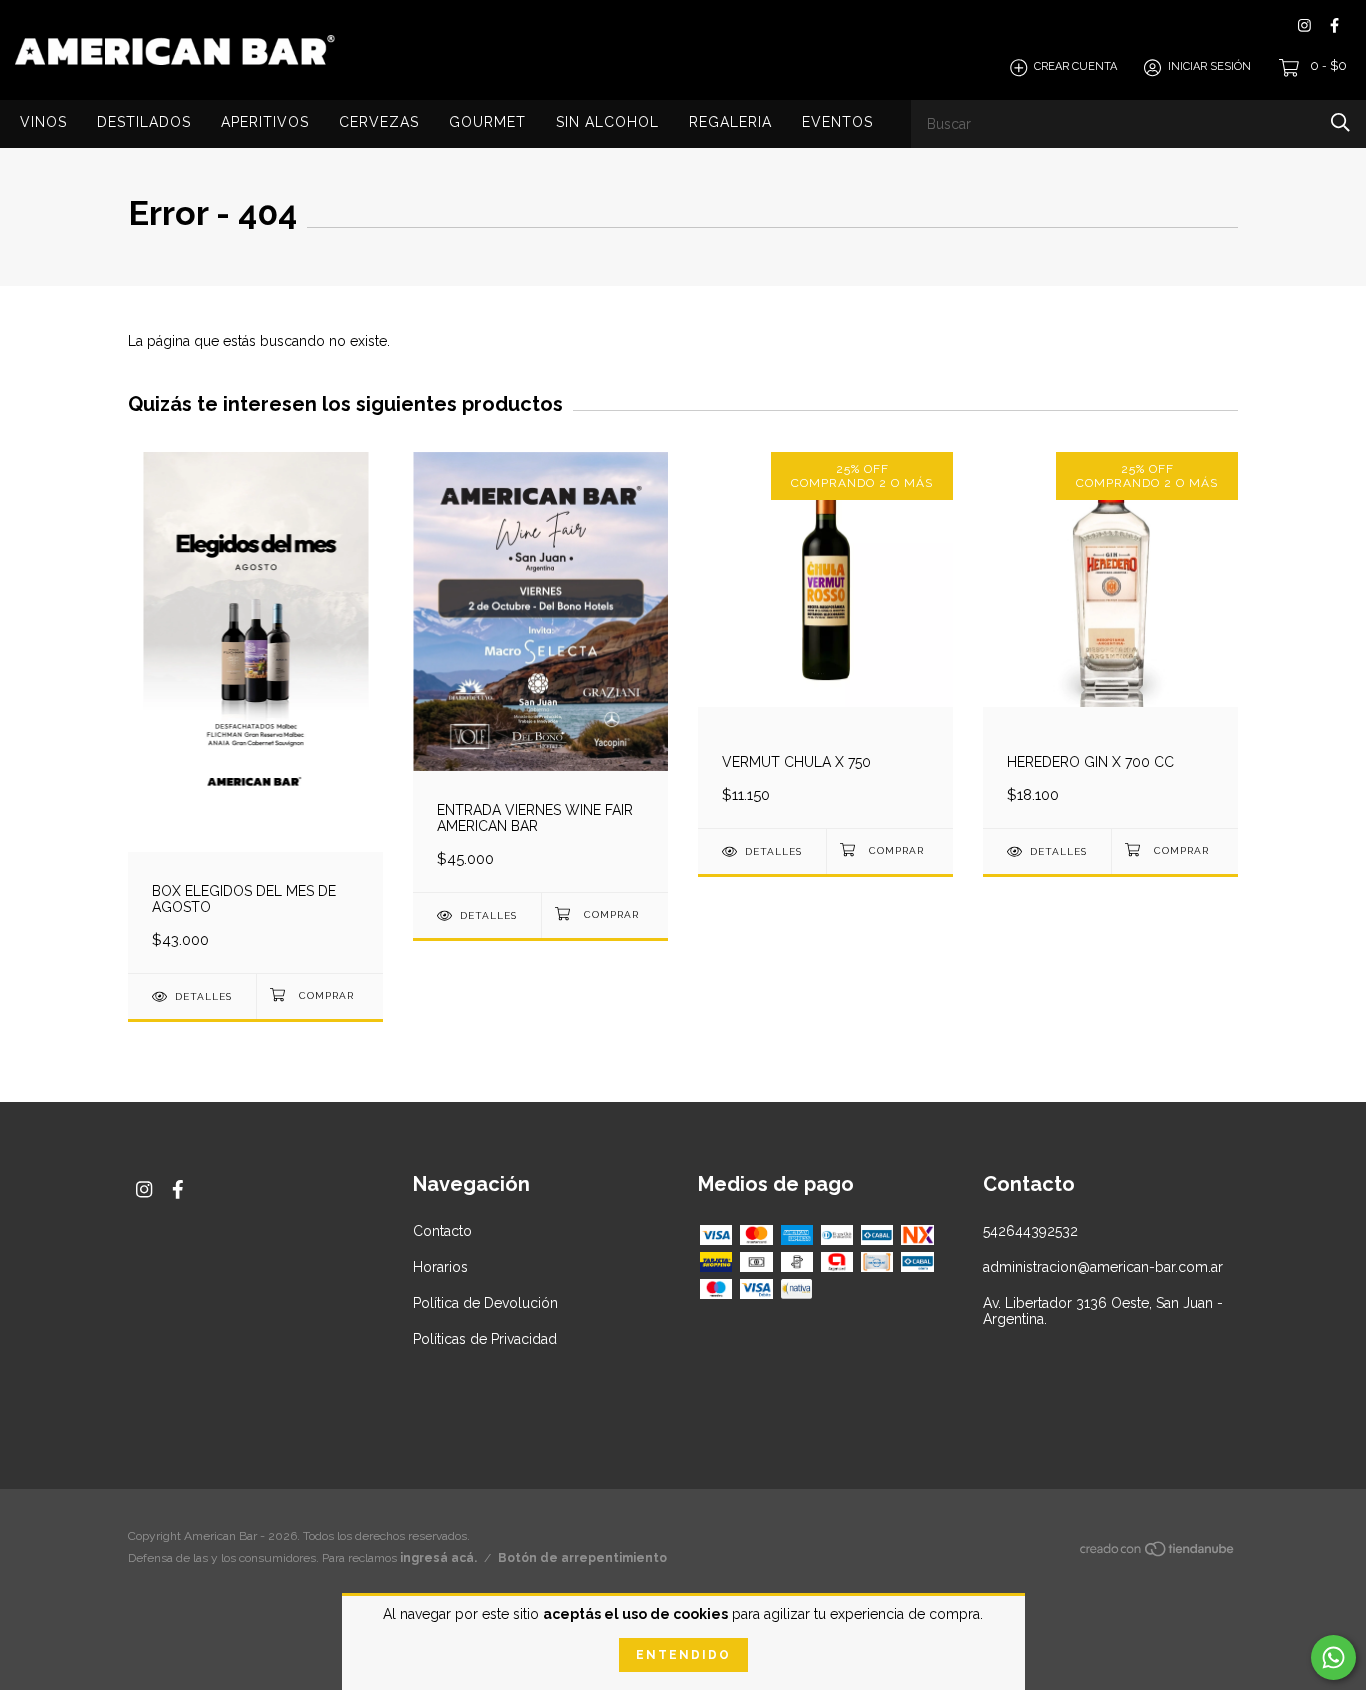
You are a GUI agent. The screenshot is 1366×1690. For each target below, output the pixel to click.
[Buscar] (1340, 122)
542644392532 (1030, 1231)
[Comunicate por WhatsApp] (1333, 1657)
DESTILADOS (144, 122)
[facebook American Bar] (1334, 25)
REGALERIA (730, 122)
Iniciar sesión (1209, 67)
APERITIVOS (265, 122)
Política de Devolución (485, 1303)
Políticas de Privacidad (485, 1339)
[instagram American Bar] (1304, 25)
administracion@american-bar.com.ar (1103, 1267)
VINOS (43, 122)
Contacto (442, 1231)
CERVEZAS (379, 122)
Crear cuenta (1075, 67)
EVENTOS (837, 122)
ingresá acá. (438, 1558)
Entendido (683, 1655)
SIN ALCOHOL (607, 122)
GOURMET (487, 122)
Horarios (440, 1267)
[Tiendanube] (1158, 1553)
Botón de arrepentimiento (582, 1558)
